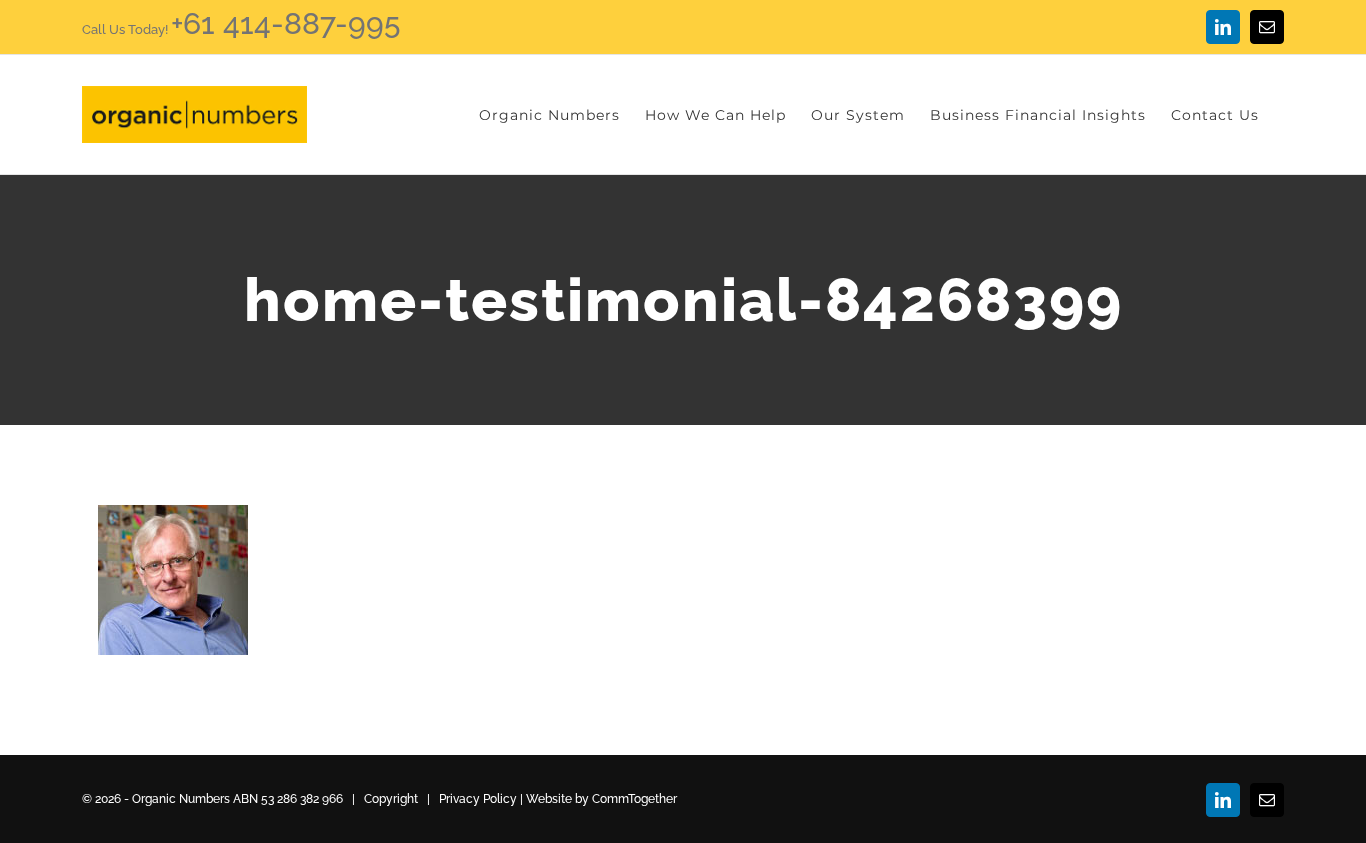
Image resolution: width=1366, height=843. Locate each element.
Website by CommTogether (601, 799)
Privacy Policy (478, 799)
